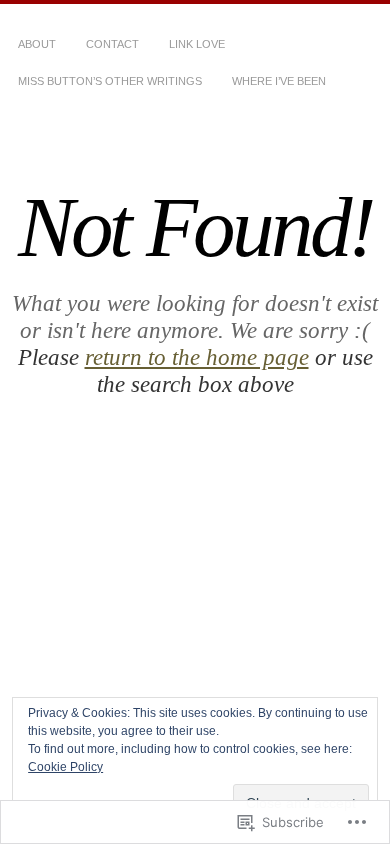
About (37, 44)
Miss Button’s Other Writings (110, 81)
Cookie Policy (65, 767)
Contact (112, 44)
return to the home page (197, 357)
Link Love (197, 44)
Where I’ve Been (279, 81)
